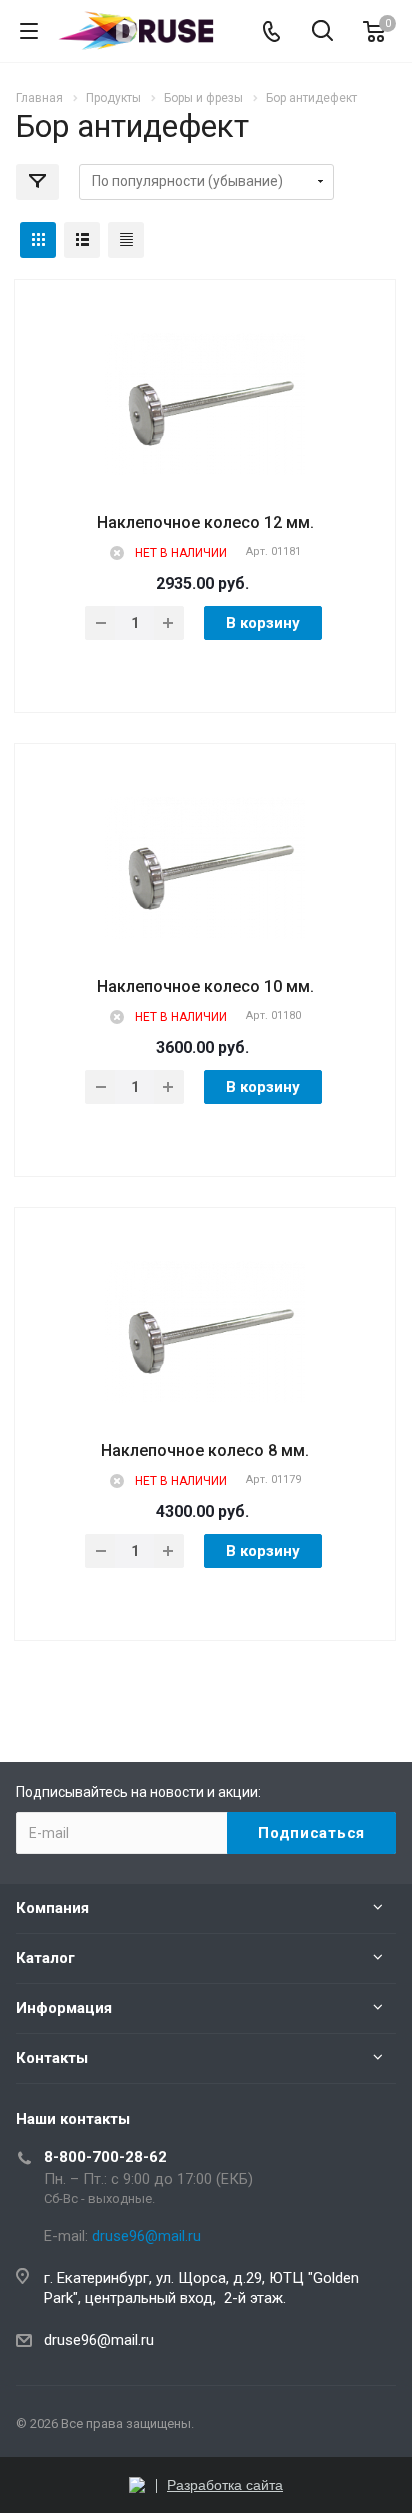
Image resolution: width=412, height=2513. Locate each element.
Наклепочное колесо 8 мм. (205, 1450)
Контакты (52, 2058)
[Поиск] (322, 32)
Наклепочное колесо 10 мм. (205, 986)
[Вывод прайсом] (126, 240)
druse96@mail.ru (99, 2340)
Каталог (45, 1958)
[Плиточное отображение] (38, 240)
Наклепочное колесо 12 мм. (205, 522)
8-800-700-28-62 (105, 2157)
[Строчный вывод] (82, 240)
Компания (52, 1908)
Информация (64, 2008)
